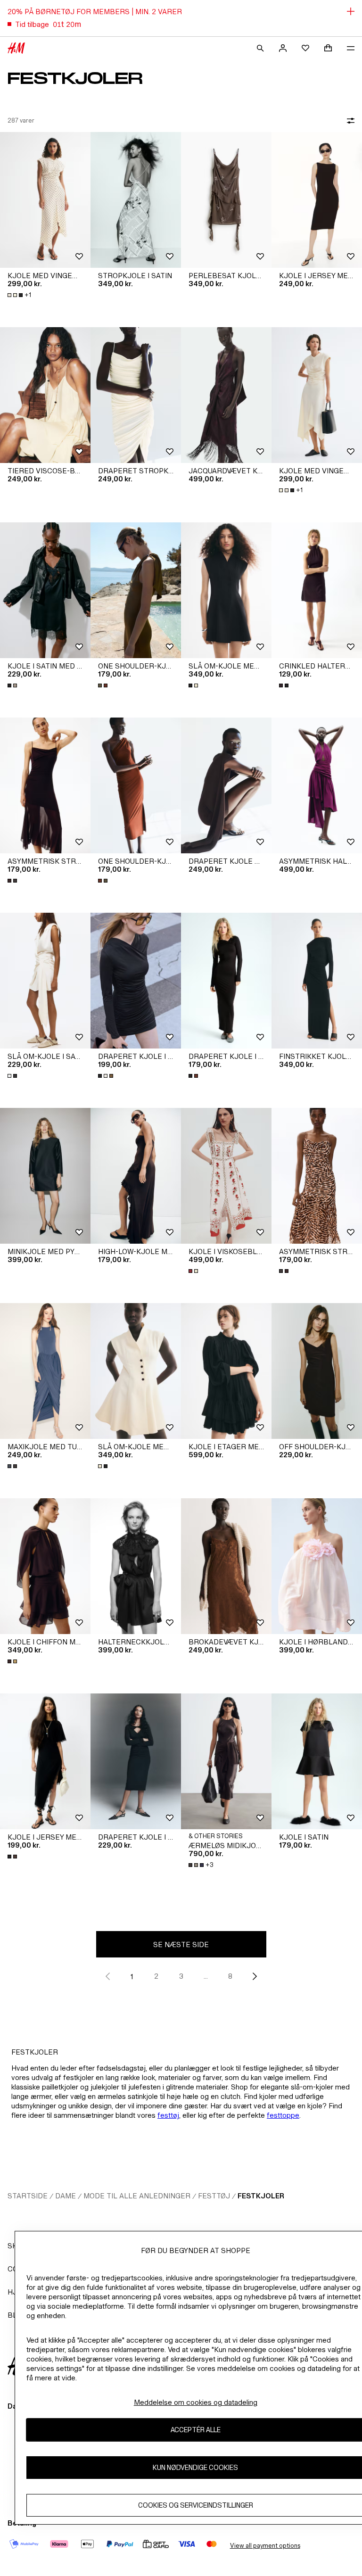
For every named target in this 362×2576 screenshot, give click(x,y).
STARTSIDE (28, 2196)
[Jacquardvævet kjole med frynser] (226, 395)
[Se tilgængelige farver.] (13, 685)
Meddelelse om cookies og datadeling (196, 2402)
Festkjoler (261, 2196)
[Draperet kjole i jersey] (136, 981)
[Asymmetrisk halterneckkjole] (317, 785)
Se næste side (181, 1944)
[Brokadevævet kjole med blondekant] (226, 1566)
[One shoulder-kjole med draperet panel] (136, 590)
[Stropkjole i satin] (136, 200)
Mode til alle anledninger (137, 2196)
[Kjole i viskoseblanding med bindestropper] (226, 1176)
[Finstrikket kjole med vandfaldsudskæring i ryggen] (317, 981)
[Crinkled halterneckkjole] (317, 590)
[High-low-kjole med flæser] (136, 1176)
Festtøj (214, 2196)
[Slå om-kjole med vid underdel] (226, 590)
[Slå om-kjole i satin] (45, 981)
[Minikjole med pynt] (45, 1176)
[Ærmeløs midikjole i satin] (226, 1761)
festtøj (168, 2115)
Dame (66, 2196)
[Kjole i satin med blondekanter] (45, 590)
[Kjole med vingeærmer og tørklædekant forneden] (45, 200)
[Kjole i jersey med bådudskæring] (317, 200)
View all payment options (265, 2546)
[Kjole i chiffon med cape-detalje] (45, 1566)
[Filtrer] (349, 121)
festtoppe (283, 2115)
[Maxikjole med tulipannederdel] (45, 1371)
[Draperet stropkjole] (136, 395)
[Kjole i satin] (317, 1761)
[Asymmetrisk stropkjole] (45, 785)
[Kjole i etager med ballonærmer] (226, 1371)
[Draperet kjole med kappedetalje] (226, 785)
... (206, 1976)
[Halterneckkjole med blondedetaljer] (136, 1566)
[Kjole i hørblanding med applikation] (317, 1566)
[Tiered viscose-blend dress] (45, 395)
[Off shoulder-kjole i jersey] (317, 1371)
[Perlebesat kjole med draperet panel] (226, 200)
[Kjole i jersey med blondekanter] (45, 1761)
